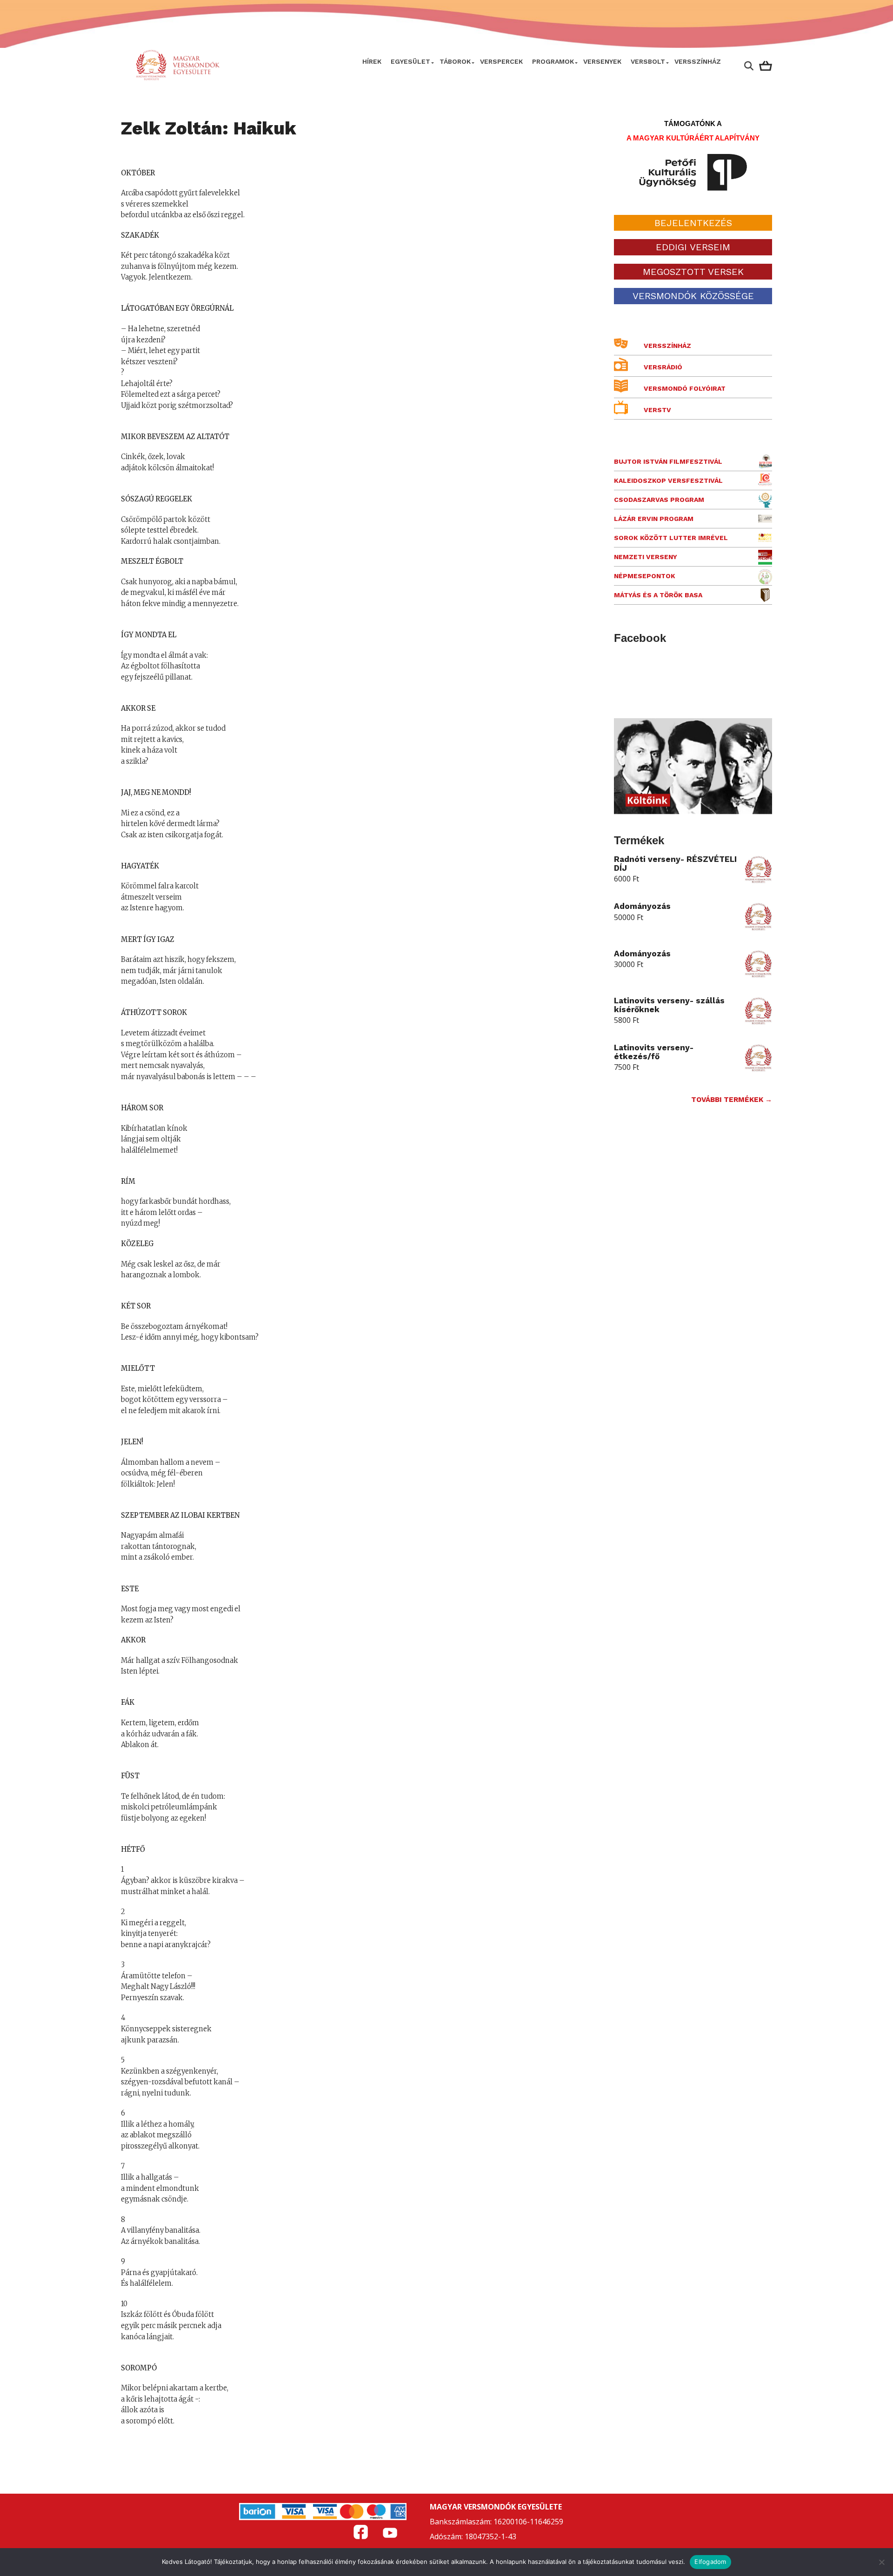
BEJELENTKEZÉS (693, 223)
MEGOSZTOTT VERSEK (693, 272)
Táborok (455, 61)
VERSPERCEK (501, 61)
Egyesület (410, 61)
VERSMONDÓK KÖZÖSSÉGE (693, 296)
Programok (553, 61)
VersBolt (648, 61)
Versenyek (602, 61)
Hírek (372, 61)
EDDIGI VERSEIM (693, 247)
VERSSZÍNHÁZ (698, 61)
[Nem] (881, 2562)
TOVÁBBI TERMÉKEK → (732, 1100)
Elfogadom (710, 2562)
